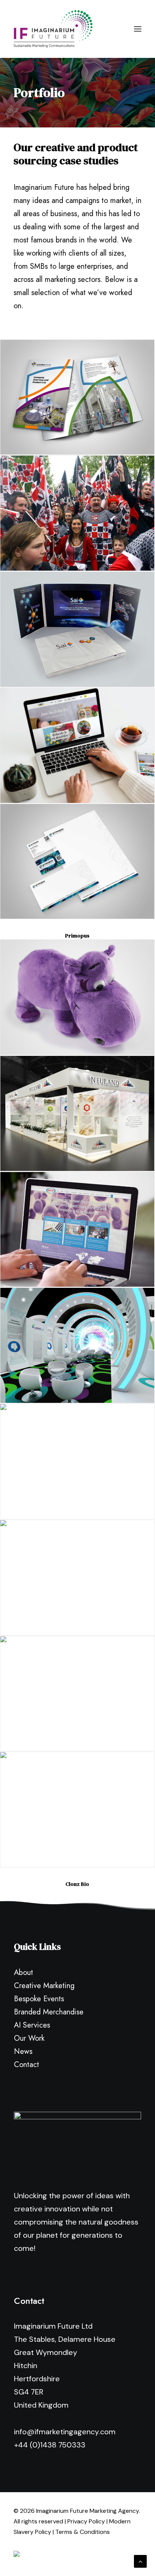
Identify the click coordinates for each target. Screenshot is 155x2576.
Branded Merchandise (49, 2012)
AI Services (32, 2025)
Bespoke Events (39, 1999)
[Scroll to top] (140, 2561)
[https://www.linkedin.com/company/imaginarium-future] (37, 2557)
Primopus (77, 936)
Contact (27, 2065)
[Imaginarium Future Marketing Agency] (53, 29)
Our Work (29, 2038)
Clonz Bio (77, 1884)
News (23, 2051)
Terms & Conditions (83, 2532)
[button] (138, 29)
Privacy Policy (86, 2521)
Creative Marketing (44, 1986)
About (24, 1973)
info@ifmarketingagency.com (65, 2432)
